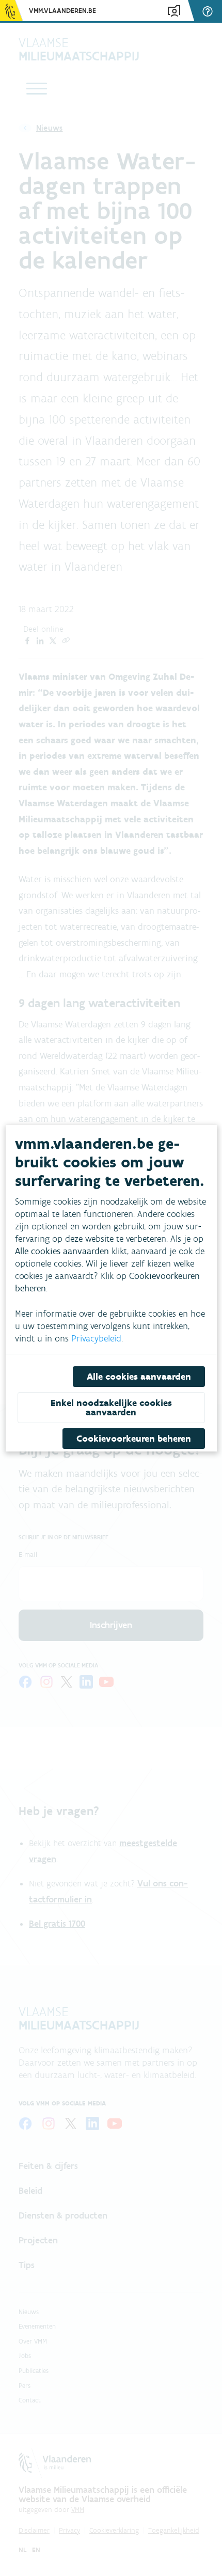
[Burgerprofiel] (174, 11)
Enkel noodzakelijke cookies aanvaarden (111, 1408)
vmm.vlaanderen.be (62, 11)
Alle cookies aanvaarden (138, 1377)
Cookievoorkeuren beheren (133, 1439)
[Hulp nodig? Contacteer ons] (209, 11)
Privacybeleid (96, 1338)
